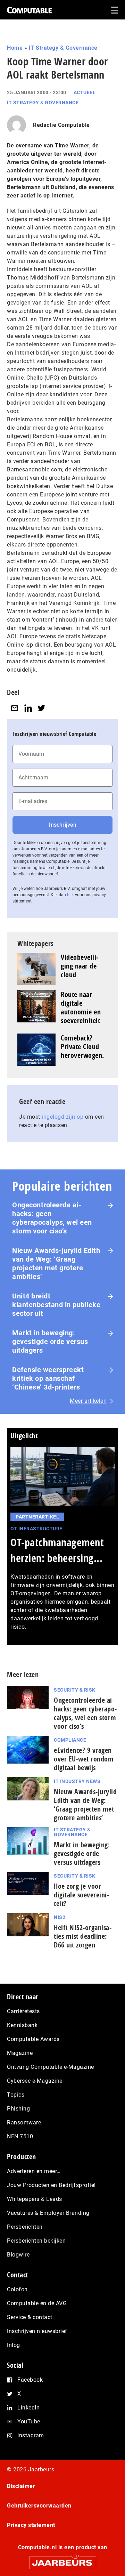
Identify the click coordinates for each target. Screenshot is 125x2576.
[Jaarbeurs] (62, 2560)
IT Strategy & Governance (63, 48)
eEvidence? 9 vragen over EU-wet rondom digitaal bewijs (84, 1759)
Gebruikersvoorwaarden (39, 2506)
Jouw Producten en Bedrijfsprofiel (51, 2185)
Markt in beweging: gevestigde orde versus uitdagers (50, 1342)
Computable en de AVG (37, 2303)
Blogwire (18, 2255)
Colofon (17, 2289)
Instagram (31, 2435)
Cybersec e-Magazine (35, 2081)
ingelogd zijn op (62, 1117)
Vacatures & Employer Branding (48, 2213)
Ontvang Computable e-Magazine (51, 2067)
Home (15, 48)
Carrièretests (23, 2011)
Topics (16, 2095)
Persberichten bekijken (36, 2241)
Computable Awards (33, 2039)
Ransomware (24, 2123)
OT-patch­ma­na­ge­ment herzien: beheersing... (57, 1550)
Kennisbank (22, 2025)
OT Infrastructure (36, 1529)
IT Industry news (77, 1781)
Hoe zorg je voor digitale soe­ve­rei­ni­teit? (81, 1895)
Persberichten (25, 2227)
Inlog (14, 2345)
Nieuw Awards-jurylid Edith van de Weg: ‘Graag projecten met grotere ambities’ (56, 1263)
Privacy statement (31, 2525)
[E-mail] (15, 708)
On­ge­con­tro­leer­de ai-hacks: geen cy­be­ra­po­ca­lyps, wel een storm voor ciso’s (85, 1713)
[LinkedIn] (28, 708)
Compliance (70, 1740)
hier (70, 895)
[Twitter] (41, 708)
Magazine (20, 2053)
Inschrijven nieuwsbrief (37, 2331)
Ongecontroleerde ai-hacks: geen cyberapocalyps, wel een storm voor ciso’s (52, 1218)
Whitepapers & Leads (35, 2199)
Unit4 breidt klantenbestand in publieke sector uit (56, 1305)
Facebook (30, 2380)
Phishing (18, 2109)
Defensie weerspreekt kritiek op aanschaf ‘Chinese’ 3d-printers (48, 1378)
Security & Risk (75, 1690)
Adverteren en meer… (34, 2171)
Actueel (85, 92)
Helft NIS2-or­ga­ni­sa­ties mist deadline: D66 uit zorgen (83, 1936)
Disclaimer (21, 2486)
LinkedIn (28, 2408)
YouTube (29, 2421)
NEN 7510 (20, 2136)
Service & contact (30, 2317)
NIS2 (60, 1917)
